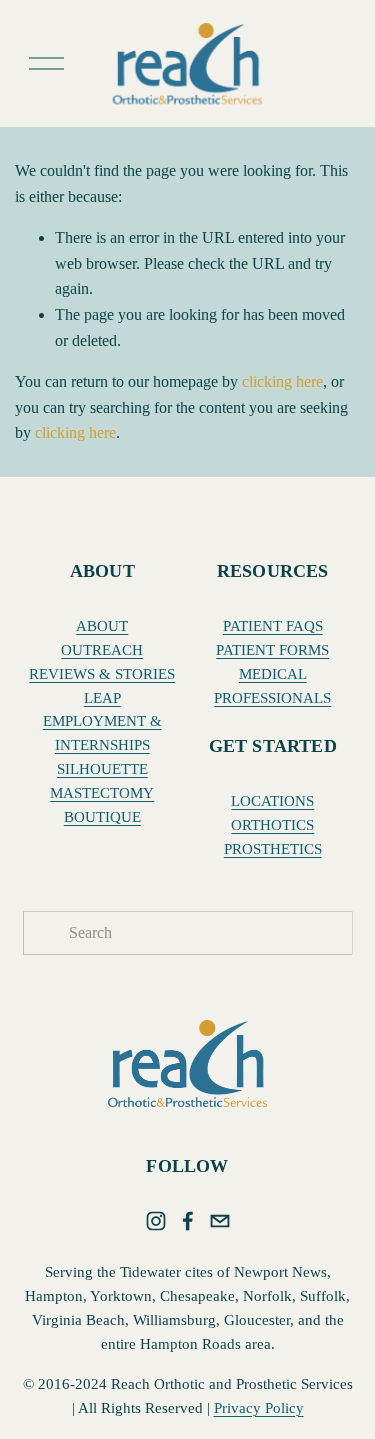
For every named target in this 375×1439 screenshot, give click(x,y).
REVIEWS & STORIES (102, 674)
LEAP (102, 698)
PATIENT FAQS (273, 626)
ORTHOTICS (272, 825)
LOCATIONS (272, 801)
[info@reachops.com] (220, 1221)
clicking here (282, 381)
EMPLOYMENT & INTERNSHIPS (102, 733)
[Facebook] (188, 1221)
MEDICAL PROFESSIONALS (272, 686)
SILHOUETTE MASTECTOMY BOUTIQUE (102, 793)
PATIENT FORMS (272, 650)
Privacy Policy (259, 1408)
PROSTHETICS (273, 849)
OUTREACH (102, 650)
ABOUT (102, 626)
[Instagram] (156, 1221)
